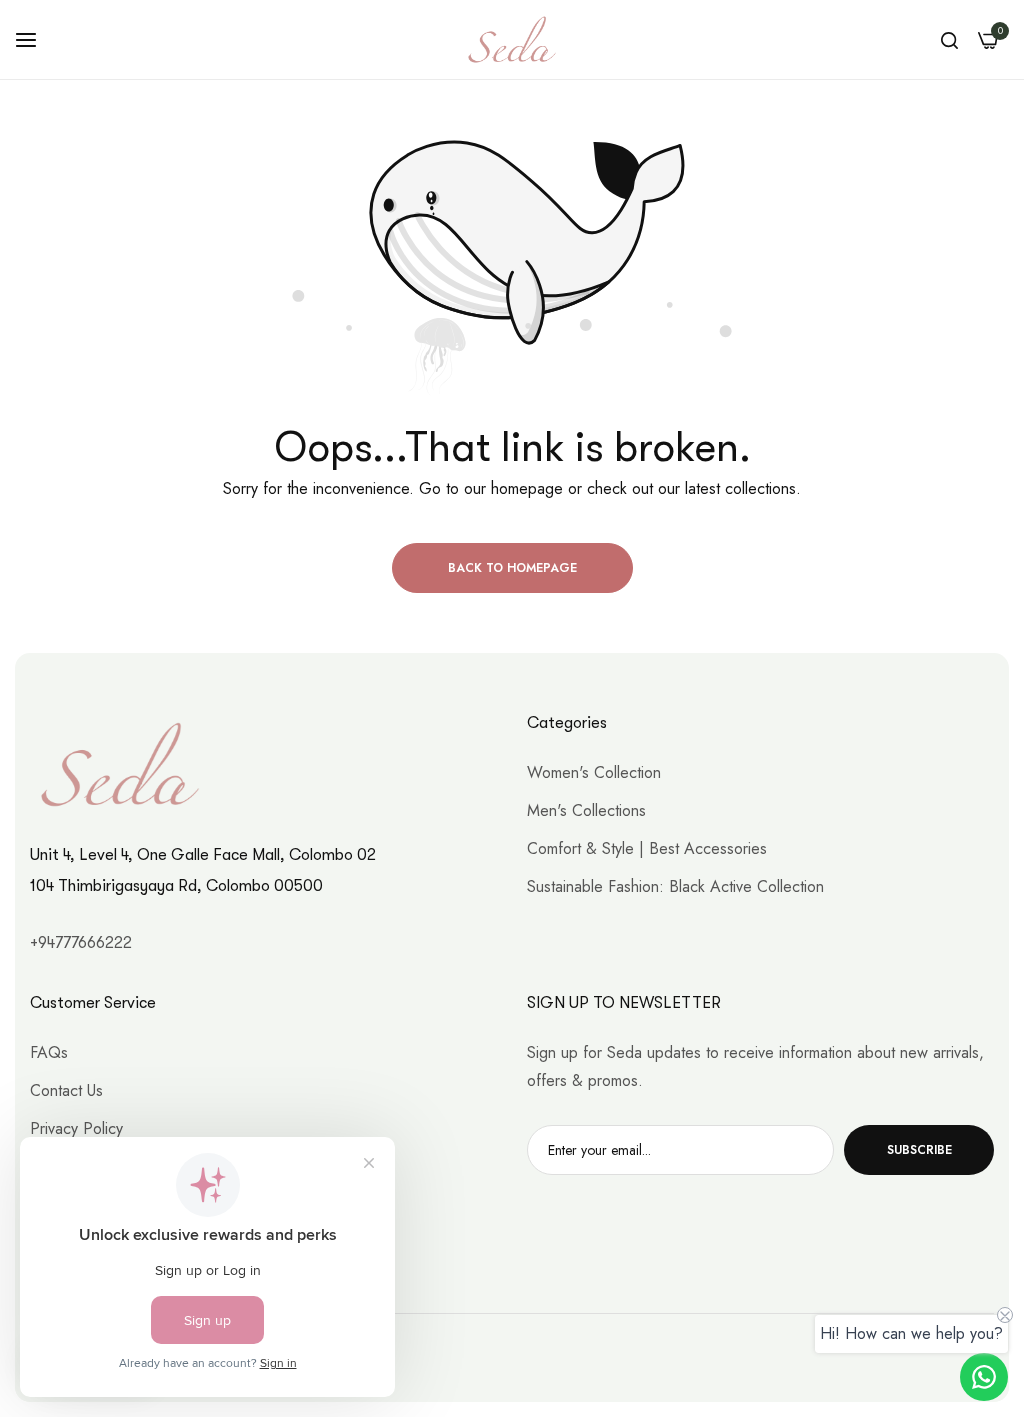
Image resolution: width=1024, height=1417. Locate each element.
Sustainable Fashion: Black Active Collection (675, 886)
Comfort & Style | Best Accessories (647, 848)
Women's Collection (594, 772)
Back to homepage (512, 568)
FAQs (49, 1052)
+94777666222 (81, 943)
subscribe (919, 1150)
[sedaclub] (512, 39)
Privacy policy (76, 1128)
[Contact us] (984, 1377)
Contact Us (66, 1090)
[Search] (949, 40)
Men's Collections (586, 810)
